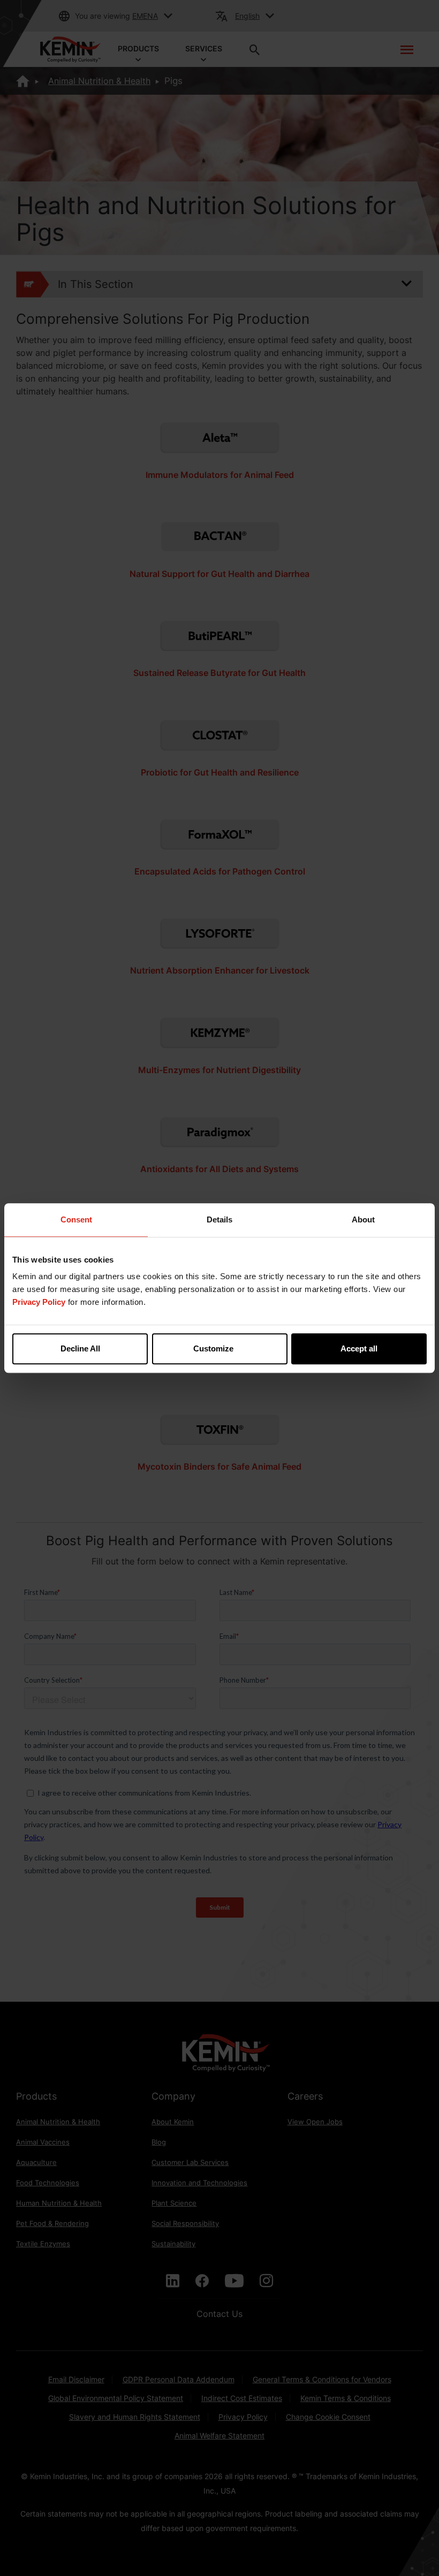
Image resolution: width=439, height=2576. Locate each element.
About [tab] (363, 1219)
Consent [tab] (76, 1219)
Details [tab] (219, 1219)
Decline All (80, 1348)
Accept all (359, 1348)
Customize (213, 1348)
